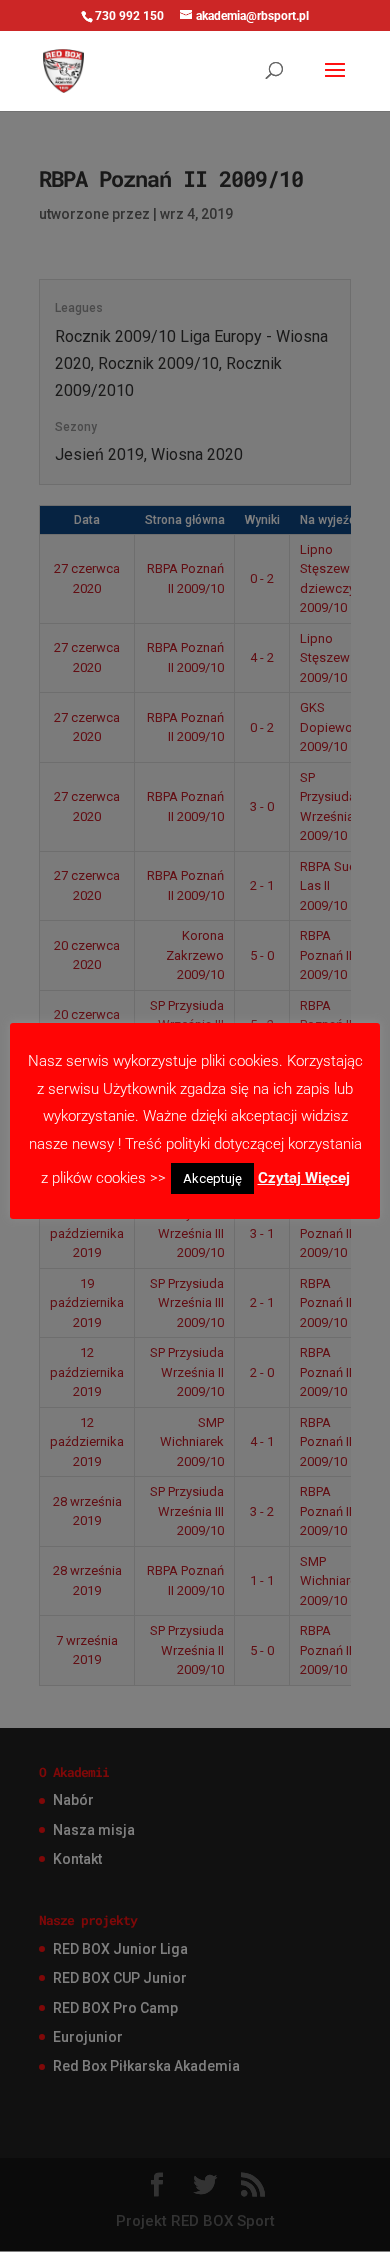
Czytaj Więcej (304, 1178)
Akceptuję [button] (212, 1178)
